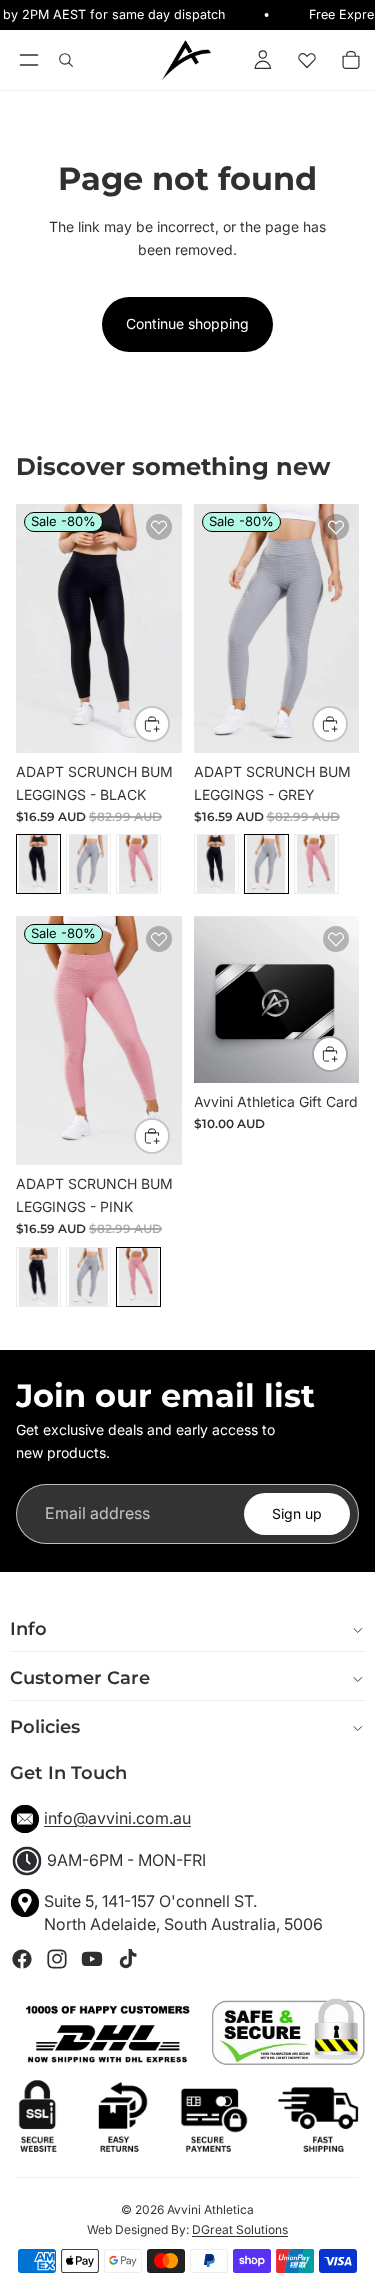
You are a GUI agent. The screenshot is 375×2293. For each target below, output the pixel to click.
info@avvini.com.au (117, 1818)
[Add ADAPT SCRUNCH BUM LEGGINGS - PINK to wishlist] (159, 939)
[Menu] (28, 60)
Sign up (297, 1513)
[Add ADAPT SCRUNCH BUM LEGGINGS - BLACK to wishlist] (159, 527)
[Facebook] (22, 1959)
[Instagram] (57, 1959)
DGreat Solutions (240, 2229)
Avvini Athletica (210, 2209)
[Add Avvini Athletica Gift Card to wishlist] (336, 939)
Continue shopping (187, 323)
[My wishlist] (307, 60)
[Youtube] (92, 1959)
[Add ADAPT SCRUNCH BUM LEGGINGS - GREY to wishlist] (336, 527)
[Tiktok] (128, 1959)
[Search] (66, 60)
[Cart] (351, 60)
